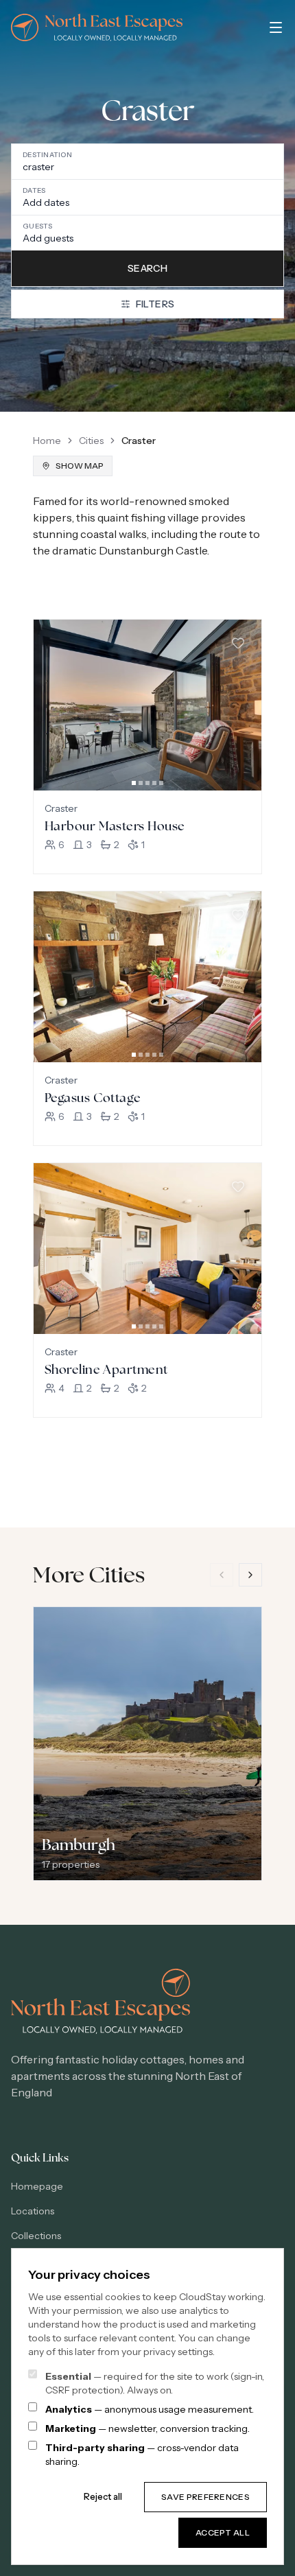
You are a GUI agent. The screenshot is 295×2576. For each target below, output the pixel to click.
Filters (155, 304)
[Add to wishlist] (238, 643)
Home (47, 441)
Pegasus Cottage (93, 1098)
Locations (33, 2211)
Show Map (80, 466)
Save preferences (205, 2497)
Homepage (37, 2186)
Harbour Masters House (115, 826)
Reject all (103, 2496)
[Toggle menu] (276, 27)
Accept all (223, 2532)
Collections (36, 2236)
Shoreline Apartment (106, 1369)
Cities (91, 441)
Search (147, 268)
